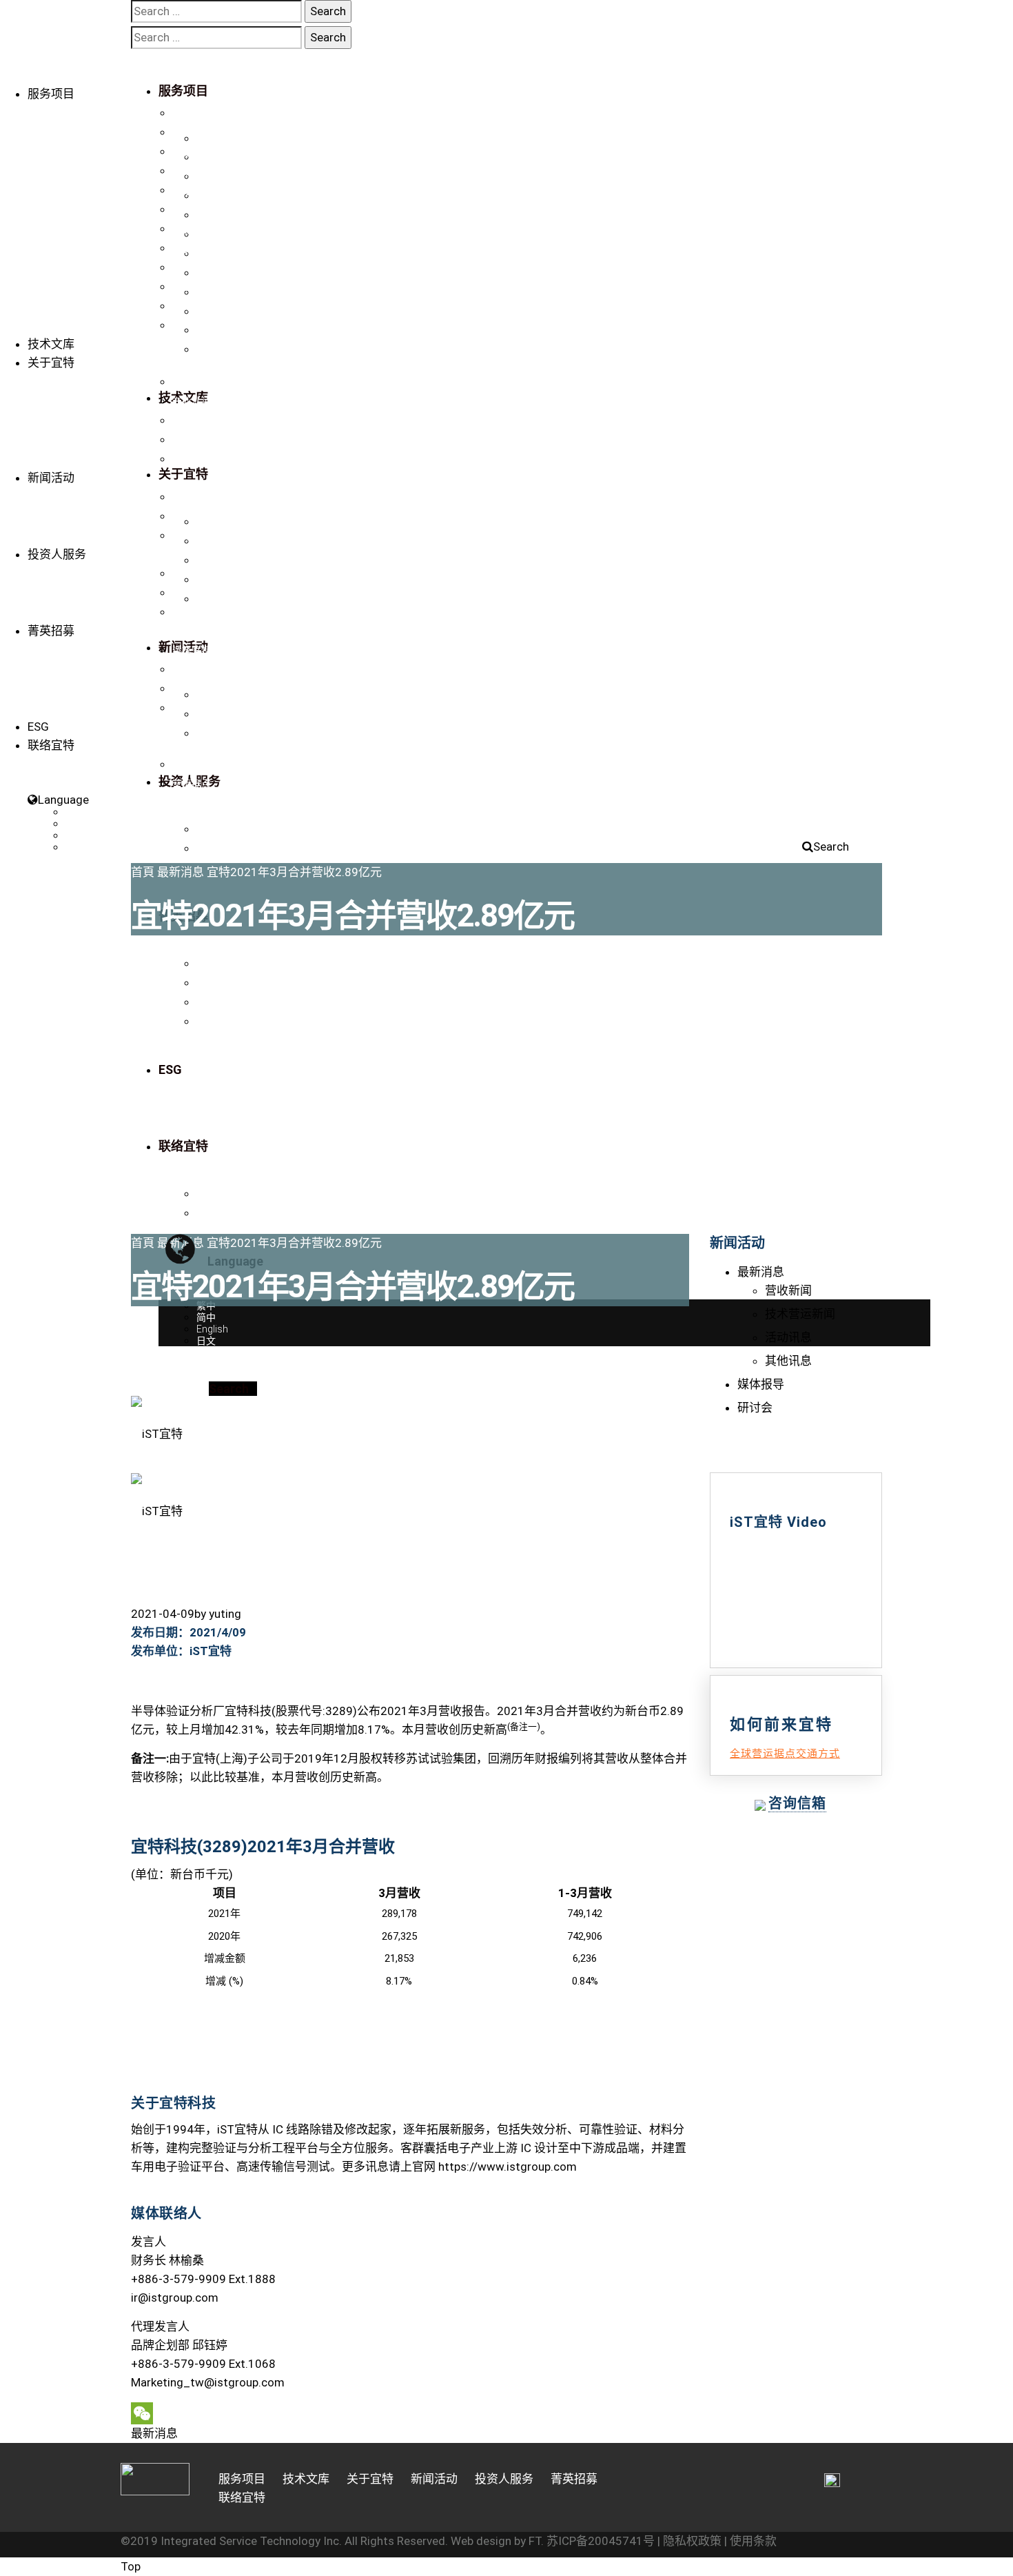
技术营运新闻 (800, 1314)
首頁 (143, 872)
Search (831, 846)
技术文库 (51, 344)
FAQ (181, 708)
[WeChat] (410, 2413)
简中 (75, 824)
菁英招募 (51, 631)
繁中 (75, 812)
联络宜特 (192, 459)
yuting (225, 1614)
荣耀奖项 (192, 420)
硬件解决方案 (201, 306)
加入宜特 (192, 669)
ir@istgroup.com (175, 2298)
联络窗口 (192, 764)
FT (535, 2541)
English (81, 835)
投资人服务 (57, 554)
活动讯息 (788, 1337)
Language (63, 800)
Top (131, 2566)
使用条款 (753, 2541)
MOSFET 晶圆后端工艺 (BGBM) (240, 325)
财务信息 (192, 574)
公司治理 (192, 593)
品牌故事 (192, 382)
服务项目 (51, 94)
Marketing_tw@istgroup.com (208, 2382)
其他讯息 (788, 1361)
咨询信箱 (797, 1803)
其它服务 (192, 287)
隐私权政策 (692, 2541)
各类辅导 (192, 267)
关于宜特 (51, 363)
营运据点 (192, 784)
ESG (38, 727)
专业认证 (192, 401)
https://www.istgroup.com (508, 2167)
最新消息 (192, 497)
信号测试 (192, 190)
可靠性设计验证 (206, 229)
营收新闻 (788, 1290)
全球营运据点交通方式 (785, 1754)
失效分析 (192, 171)
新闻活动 (51, 478)
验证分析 (192, 113)
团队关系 (192, 440)
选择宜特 (192, 650)
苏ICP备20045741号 (601, 2541)
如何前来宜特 (201, 689)
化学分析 (192, 248)
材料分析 (192, 210)
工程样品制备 (201, 152)
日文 (75, 847)
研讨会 (187, 536)
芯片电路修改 (201, 132)
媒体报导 (192, 516)
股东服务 (192, 612)
